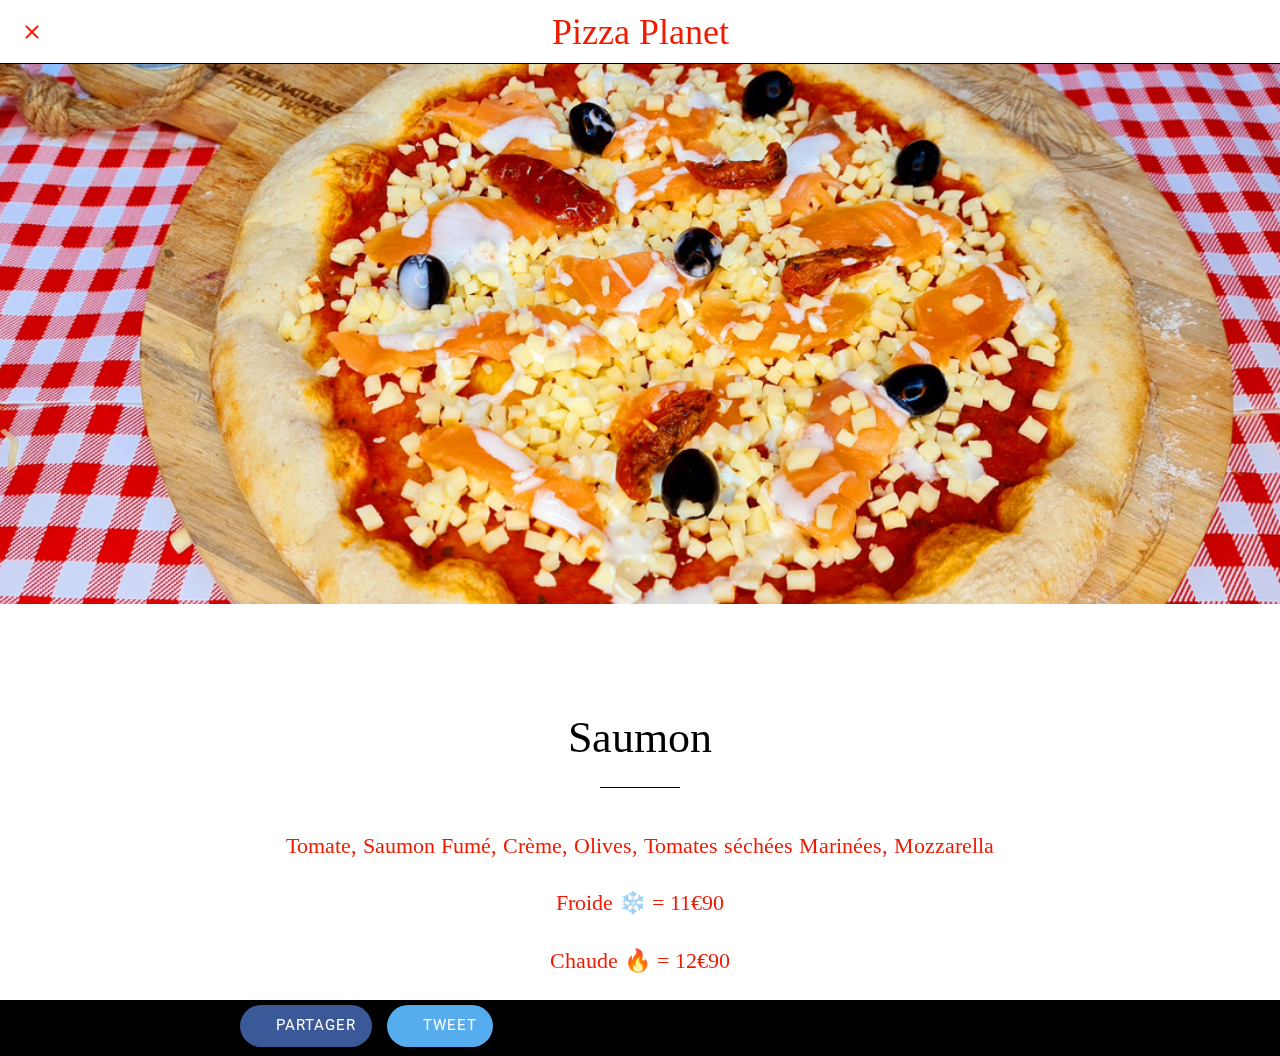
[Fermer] (32, 32)
